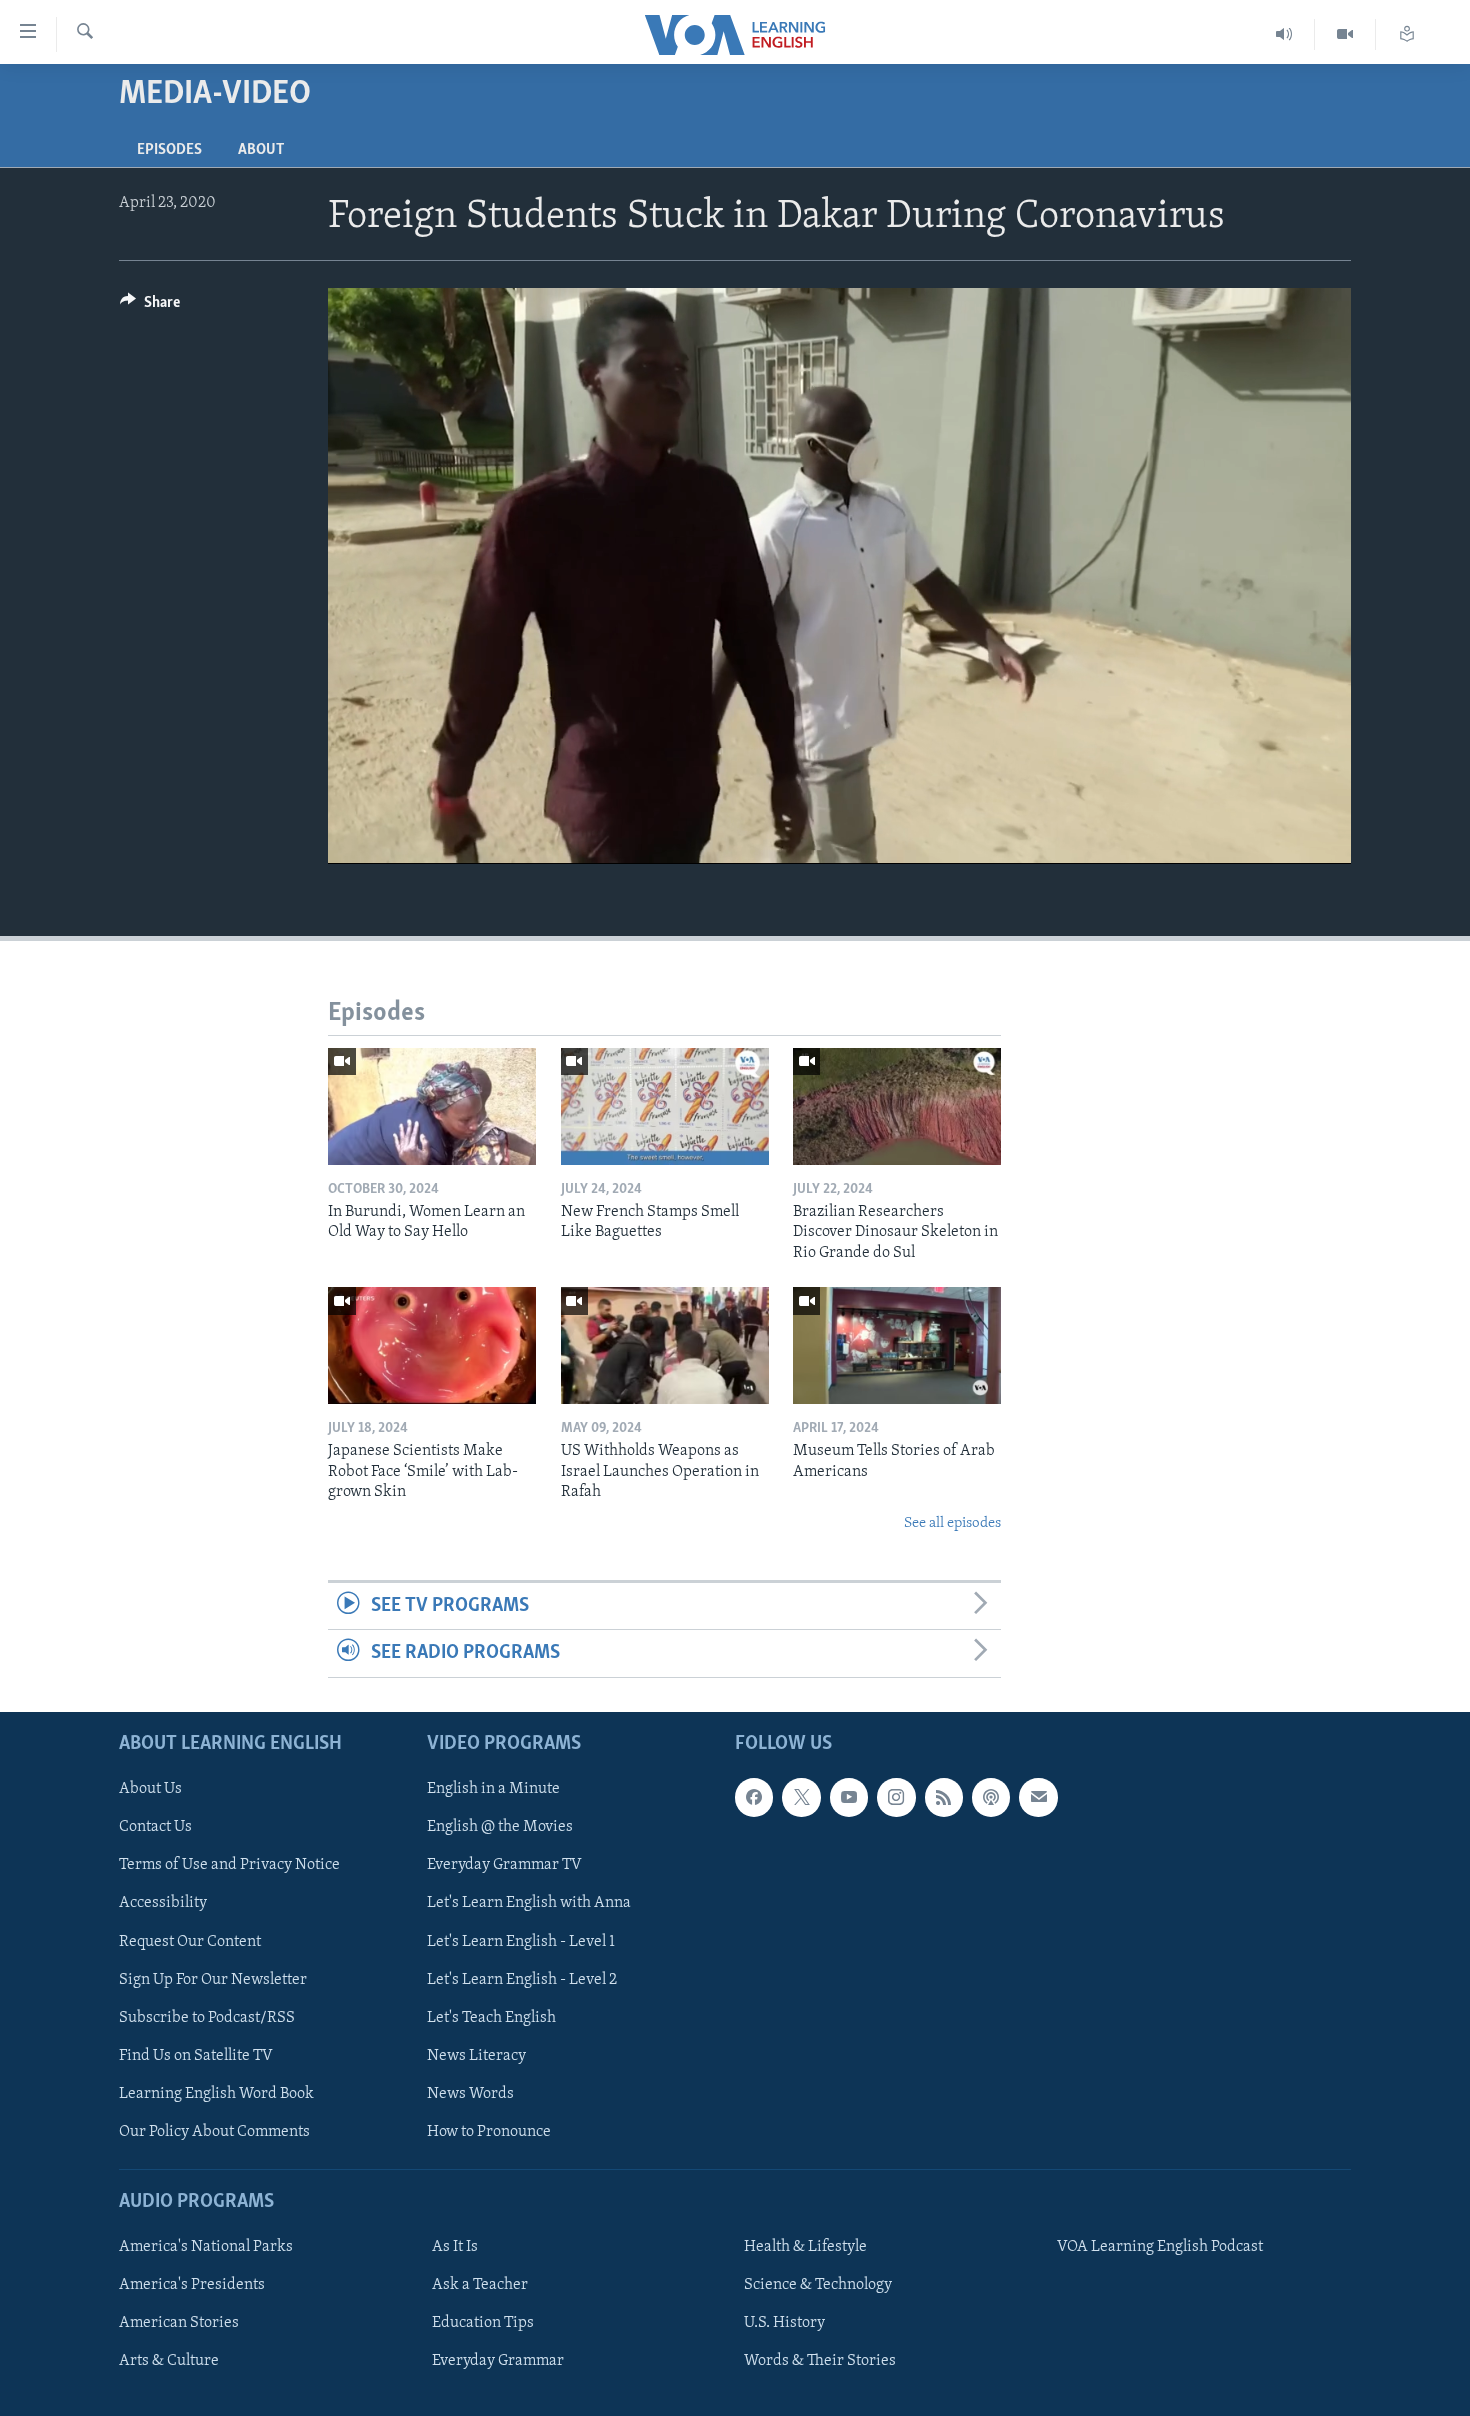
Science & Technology (818, 2285)
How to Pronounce (489, 2131)
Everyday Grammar (498, 2361)
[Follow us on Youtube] (849, 1797)
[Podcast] (991, 1797)
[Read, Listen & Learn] (1407, 34)
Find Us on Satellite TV (196, 2055)
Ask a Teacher (480, 2285)
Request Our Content (190, 1941)
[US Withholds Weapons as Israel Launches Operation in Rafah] (665, 1345)
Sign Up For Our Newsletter (213, 1979)
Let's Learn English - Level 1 (521, 1941)
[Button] (150, 307)
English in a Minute (493, 1789)
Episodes (169, 150)
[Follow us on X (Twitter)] (801, 1797)
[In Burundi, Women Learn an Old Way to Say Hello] (432, 1106)
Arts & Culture (169, 2361)
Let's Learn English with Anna (529, 1903)
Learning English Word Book (216, 2093)
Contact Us (155, 1827)
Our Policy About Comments (214, 2131)
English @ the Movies (500, 1827)
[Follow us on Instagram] (896, 1797)
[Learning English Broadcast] (1284, 34)
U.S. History (784, 2323)
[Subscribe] (1038, 1797)
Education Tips (483, 2323)
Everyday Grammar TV (504, 1865)
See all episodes (952, 1523)
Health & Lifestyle (805, 2247)
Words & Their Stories (820, 2361)
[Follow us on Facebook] (754, 1797)
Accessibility (163, 1903)
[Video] (1345, 34)
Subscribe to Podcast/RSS (207, 2017)
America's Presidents (192, 2285)
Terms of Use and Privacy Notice (229, 1865)
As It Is (455, 2247)
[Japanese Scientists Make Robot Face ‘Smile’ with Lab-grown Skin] (432, 1345)
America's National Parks (206, 2247)
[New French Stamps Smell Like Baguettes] (665, 1106)
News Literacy (476, 2055)
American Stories (179, 2323)
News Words (470, 2093)
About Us (150, 1789)
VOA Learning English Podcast (1160, 2247)
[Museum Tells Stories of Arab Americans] (897, 1345)
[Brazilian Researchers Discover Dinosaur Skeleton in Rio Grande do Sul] (897, 1106)
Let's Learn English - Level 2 (522, 1979)
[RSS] (944, 1797)
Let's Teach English (491, 2017)
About (261, 150)
